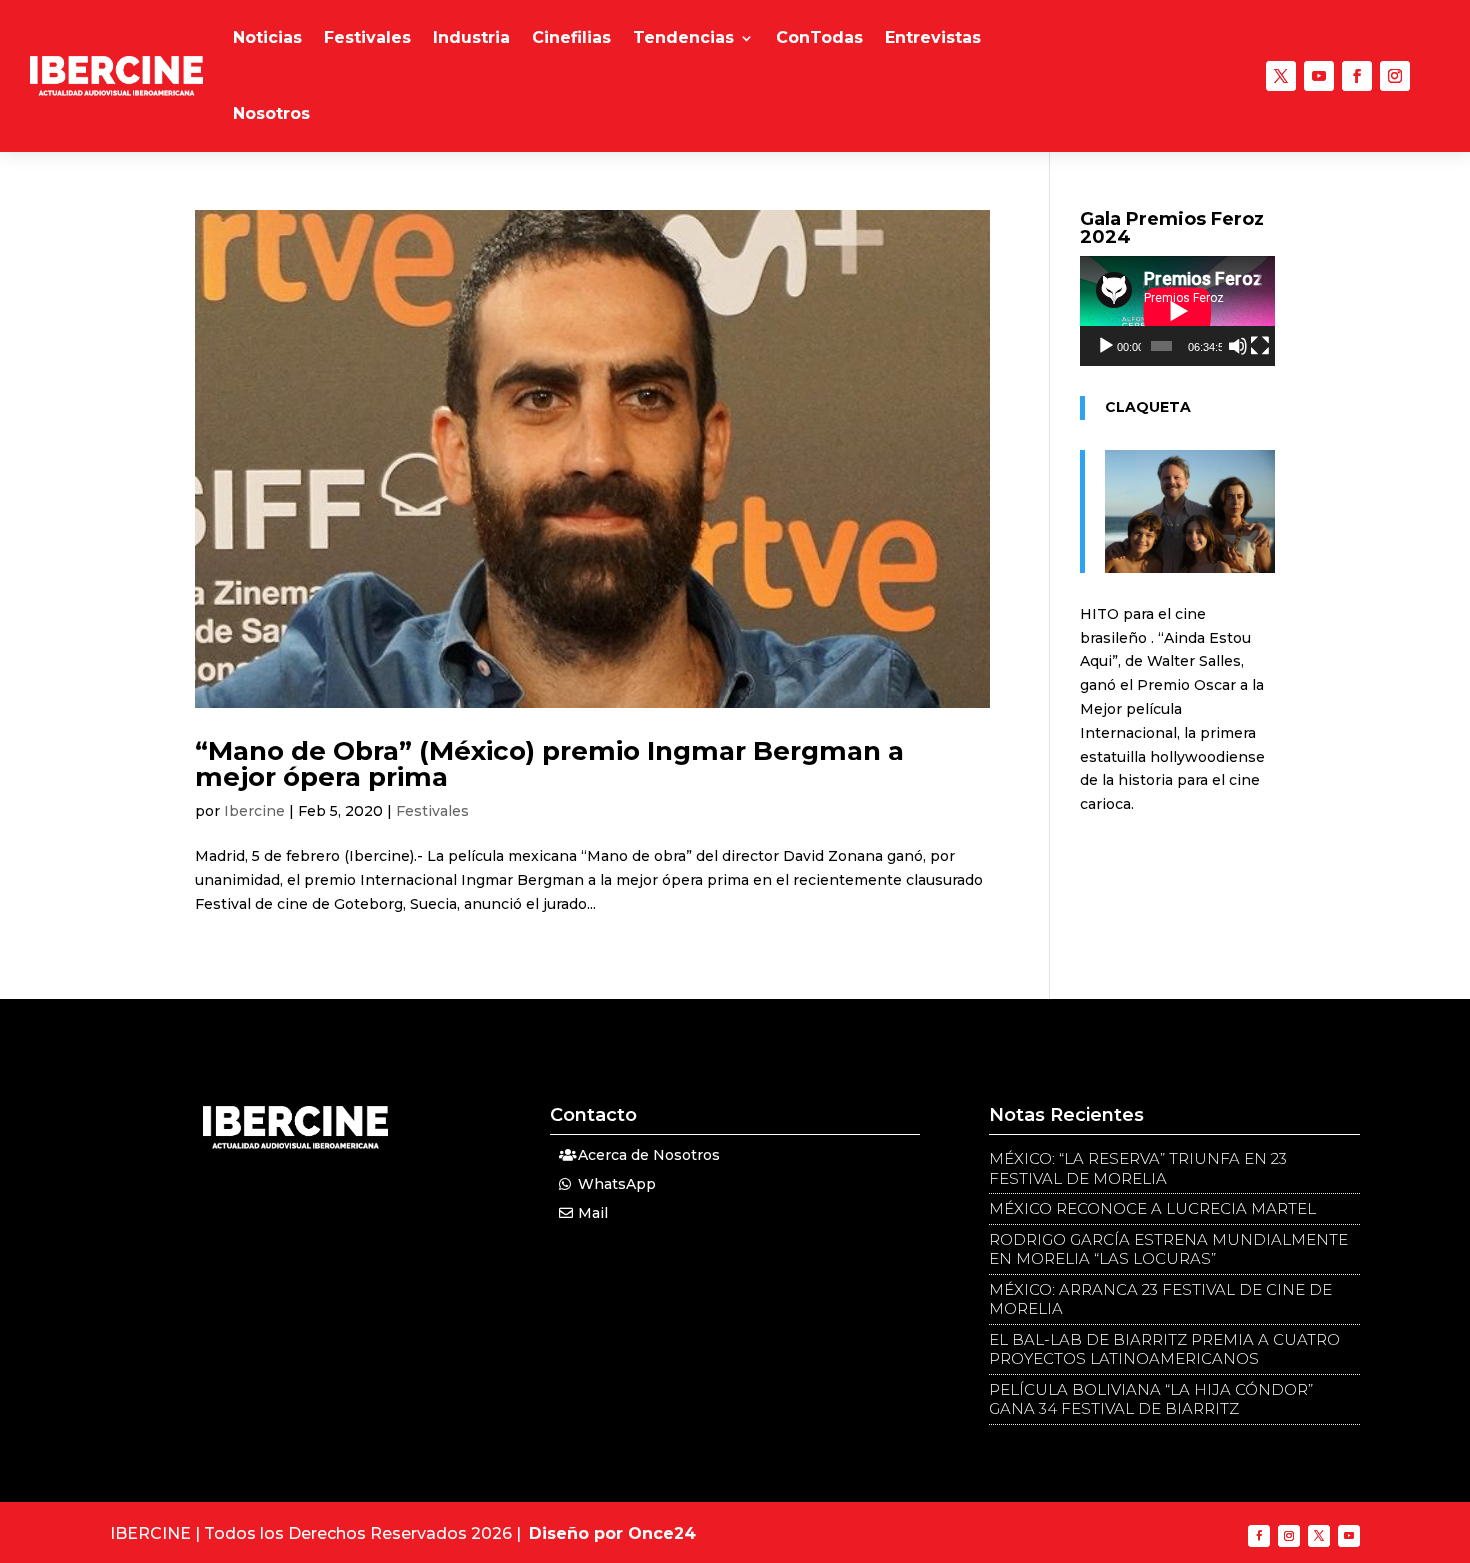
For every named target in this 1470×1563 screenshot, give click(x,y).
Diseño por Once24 (612, 1533)
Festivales (367, 37)
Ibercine (254, 811)
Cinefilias (571, 37)
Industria (471, 37)
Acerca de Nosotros (649, 1155)
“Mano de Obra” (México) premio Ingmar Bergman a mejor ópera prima (549, 764)
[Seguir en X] (1281, 76)
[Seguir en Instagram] (1395, 76)
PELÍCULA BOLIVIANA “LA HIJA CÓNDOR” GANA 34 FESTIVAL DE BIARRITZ (1151, 1399)
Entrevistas (933, 37)
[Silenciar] (1238, 346)
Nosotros (271, 113)
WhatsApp (617, 1184)
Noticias (267, 37)
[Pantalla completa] (1260, 346)
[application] (1177, 311)
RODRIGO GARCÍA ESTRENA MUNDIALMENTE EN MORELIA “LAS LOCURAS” (1168, 1249)
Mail (593, 1213)
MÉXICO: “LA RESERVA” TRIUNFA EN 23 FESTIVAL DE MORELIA (1138, 1168)
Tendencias (683, 37)
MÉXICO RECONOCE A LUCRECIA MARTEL (1152, 1208)
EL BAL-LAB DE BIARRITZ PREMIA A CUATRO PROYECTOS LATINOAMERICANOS (1164, 1349)
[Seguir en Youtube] (1319, 76)
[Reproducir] (1106, 346)
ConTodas (819, 37)
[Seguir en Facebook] (1357, 76)
